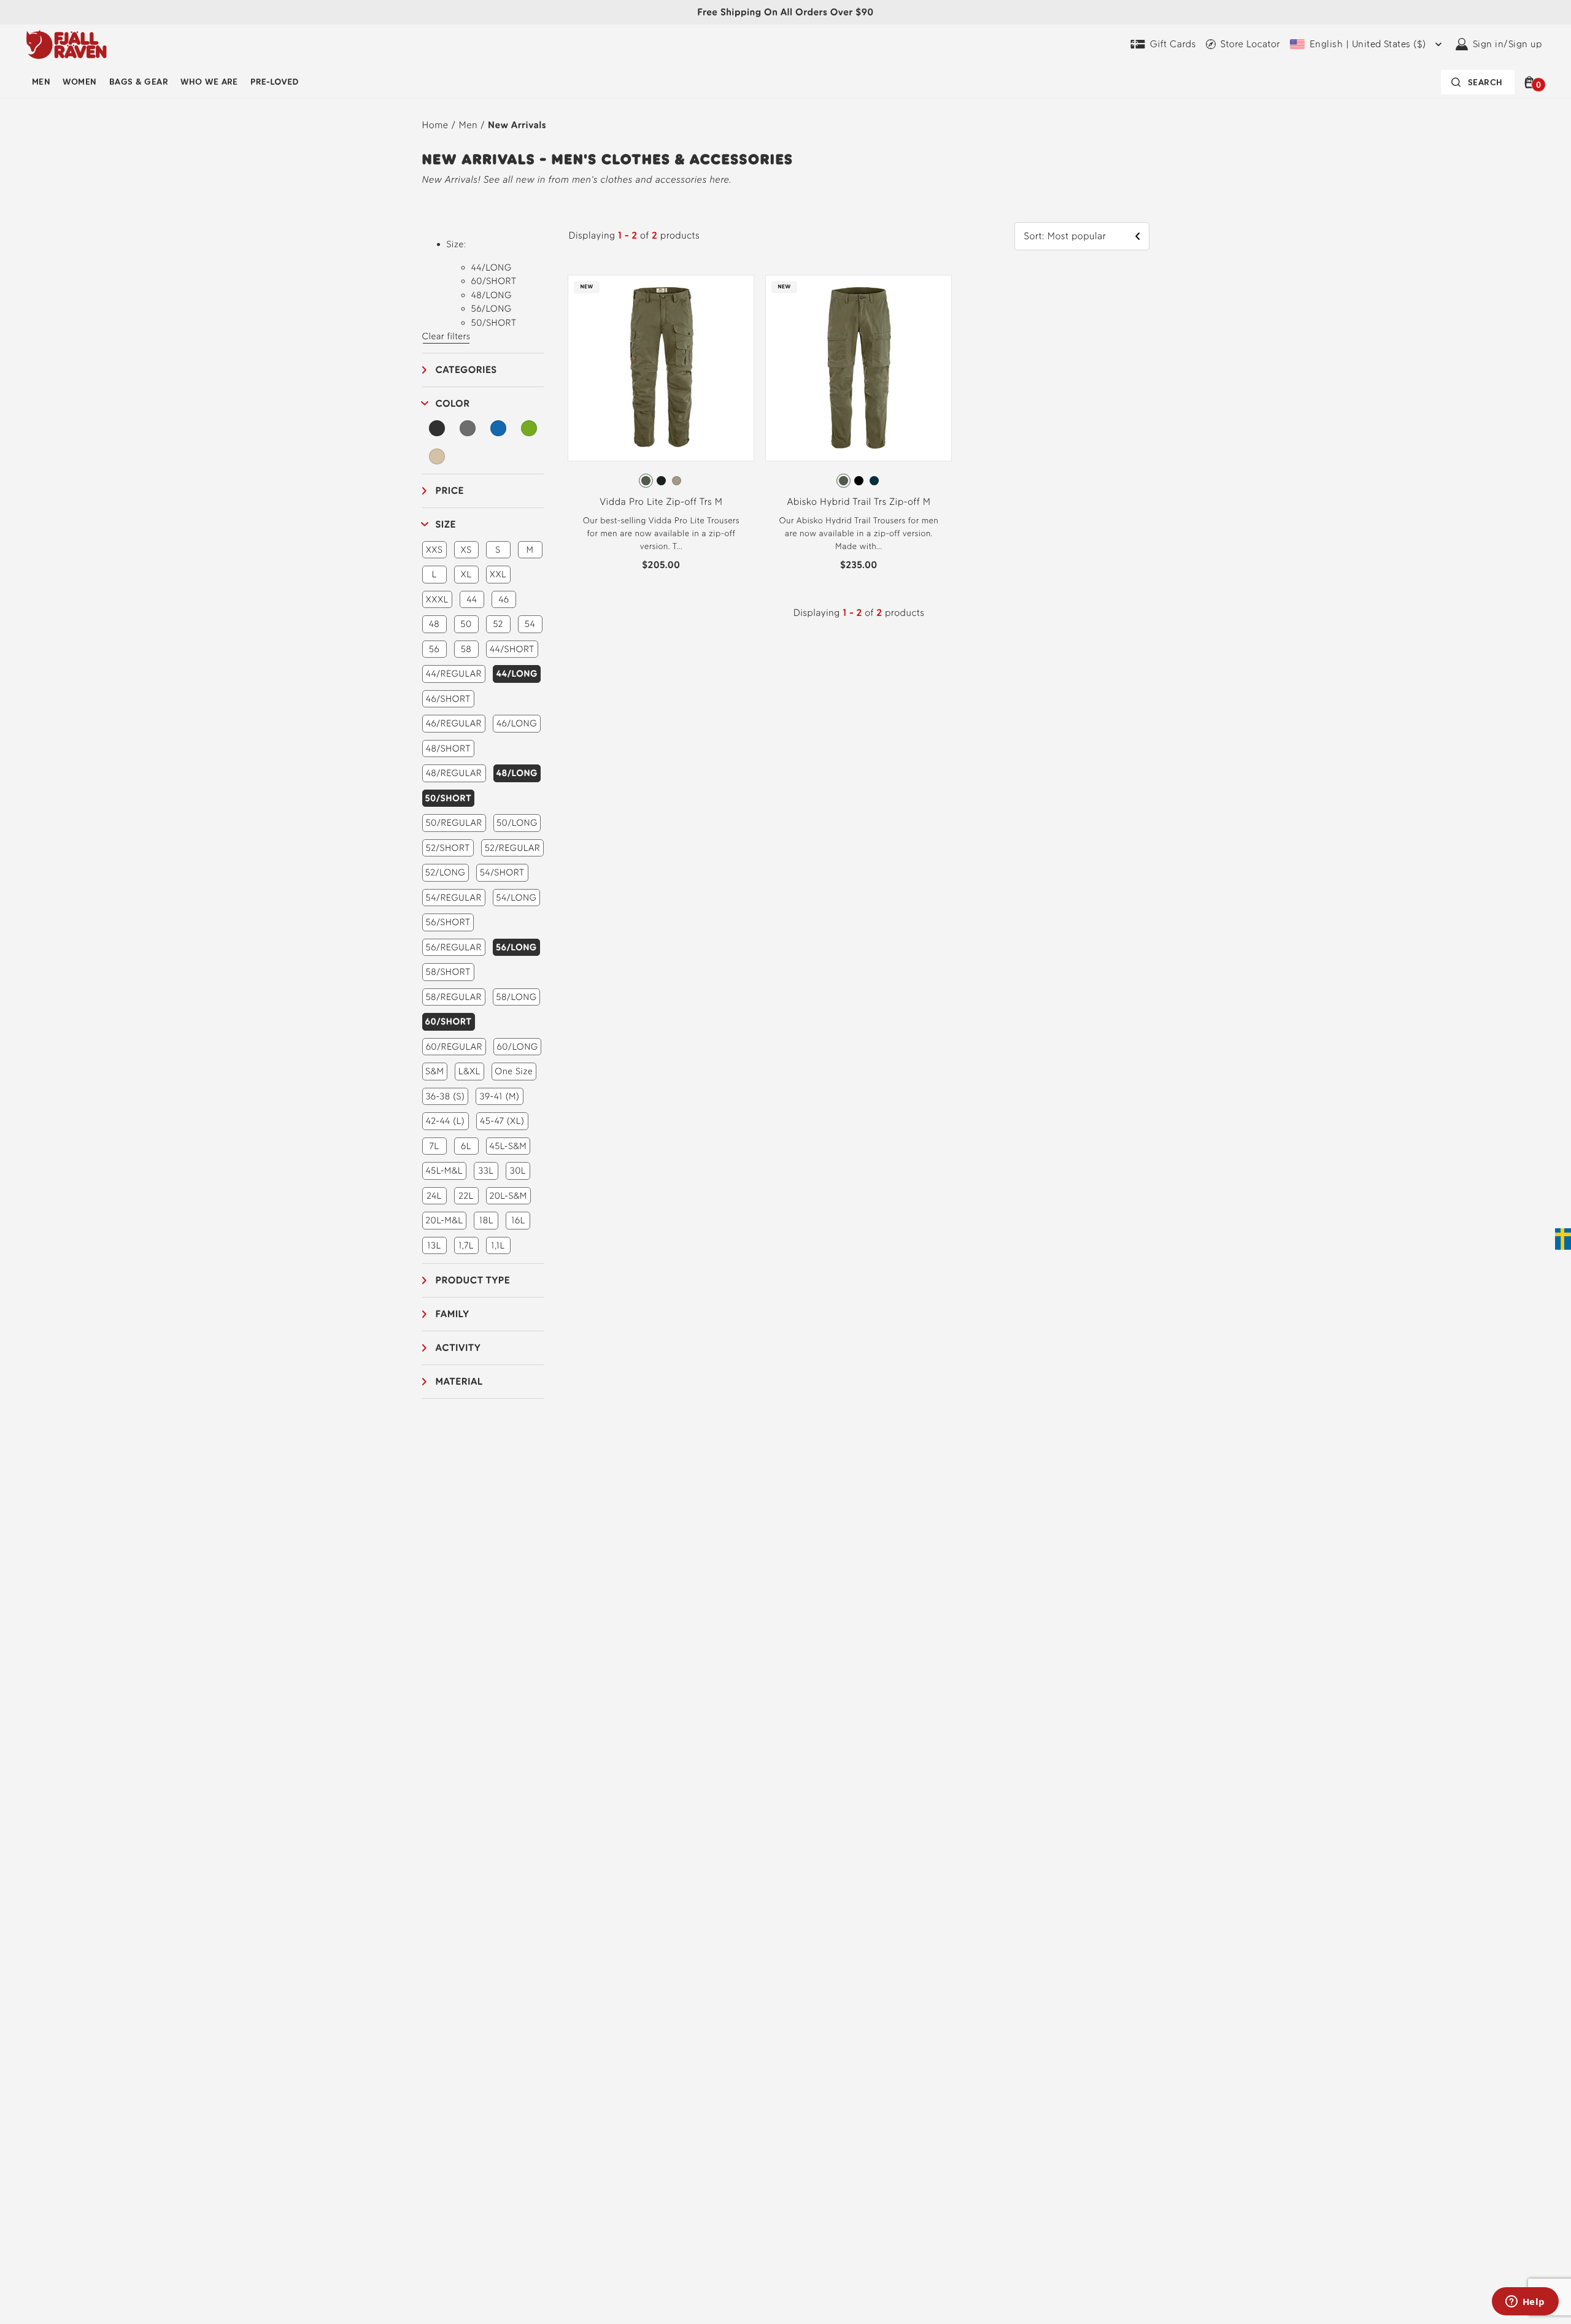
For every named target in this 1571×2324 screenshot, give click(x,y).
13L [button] (434, 1245)
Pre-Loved (275, 82)
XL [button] (466, 574)
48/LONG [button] (517, 773)
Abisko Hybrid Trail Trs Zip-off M (859, 502)
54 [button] (530, 624)
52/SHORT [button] (448, 848)
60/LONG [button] (518, 1047)
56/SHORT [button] (448, 922)
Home (435, 125)
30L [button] (518, 1171)
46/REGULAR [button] (454, 723)
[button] (1531, 82)
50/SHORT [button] (449, 798)
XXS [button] (434, 550)
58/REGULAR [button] (454, 997)
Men (41, 82)
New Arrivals (517, 125)
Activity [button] (458, 1348)
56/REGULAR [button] (454, 947)
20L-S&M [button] (508, 1196)
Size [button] (446, 524)
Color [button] (453, 403)
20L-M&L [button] (445, 1220)
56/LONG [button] (516, 947)
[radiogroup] (661, 481)
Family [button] (453, 1314)
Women (79, 82)
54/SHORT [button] (502, 872)
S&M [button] (434, 1071)
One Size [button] (514, 1071)
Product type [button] (473, 1280)
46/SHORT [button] (448, 699)
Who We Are (209, 82)
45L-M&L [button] (444, 1171)
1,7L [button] (466, 1245)
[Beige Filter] (438, 456)
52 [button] (498, 624)
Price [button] (450, 491)
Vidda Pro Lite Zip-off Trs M (661, 502)
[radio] (646, 481)
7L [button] (434, 1146)
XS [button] (466, 550)
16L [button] (518, 1220)
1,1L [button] (498, 1245)
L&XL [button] (469, 1071)
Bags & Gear (139, 82)
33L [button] (486, 1171)
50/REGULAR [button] (454, 823)
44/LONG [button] (516, 674)
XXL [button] (498, 574)
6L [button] (466, 1146)
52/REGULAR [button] (513, 848)
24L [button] (434, 1196)
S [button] (498, 550)
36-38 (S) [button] (445, 1096)
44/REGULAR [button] (454, 674)
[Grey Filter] (468, 428)
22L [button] (466, 1196)
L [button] (434, 574)
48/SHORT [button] (448, 748)
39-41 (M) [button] (499, 1096)
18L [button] (486, 1220)
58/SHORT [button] (448, 972)
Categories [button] (466, 370)
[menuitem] (41, 82)
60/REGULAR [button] (454, 1047)
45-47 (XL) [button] (502, 1121)
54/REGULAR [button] (454, 898)
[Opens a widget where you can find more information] (1525, 2303)
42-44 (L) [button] (445, 1121)
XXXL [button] (437, 599)
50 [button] (466, 624)
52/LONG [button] (445, 872)
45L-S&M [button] (508, 1146)
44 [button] (472, 599)
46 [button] (504, 599)
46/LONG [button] (517, 723)
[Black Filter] (438, 428)
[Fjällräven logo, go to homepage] (67, 44)
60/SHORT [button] (449, 1022)
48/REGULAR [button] (454, 773)
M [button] (530, 550)
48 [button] (434, 624)
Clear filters (446, 336)
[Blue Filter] (498, 428)
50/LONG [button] (517, 823)
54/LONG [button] (516, 898)
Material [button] (459, 1381)
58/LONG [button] (516, 997)
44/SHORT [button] (512, 649)
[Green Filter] (529, 428)
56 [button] (434, 649)
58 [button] (466, 649)
